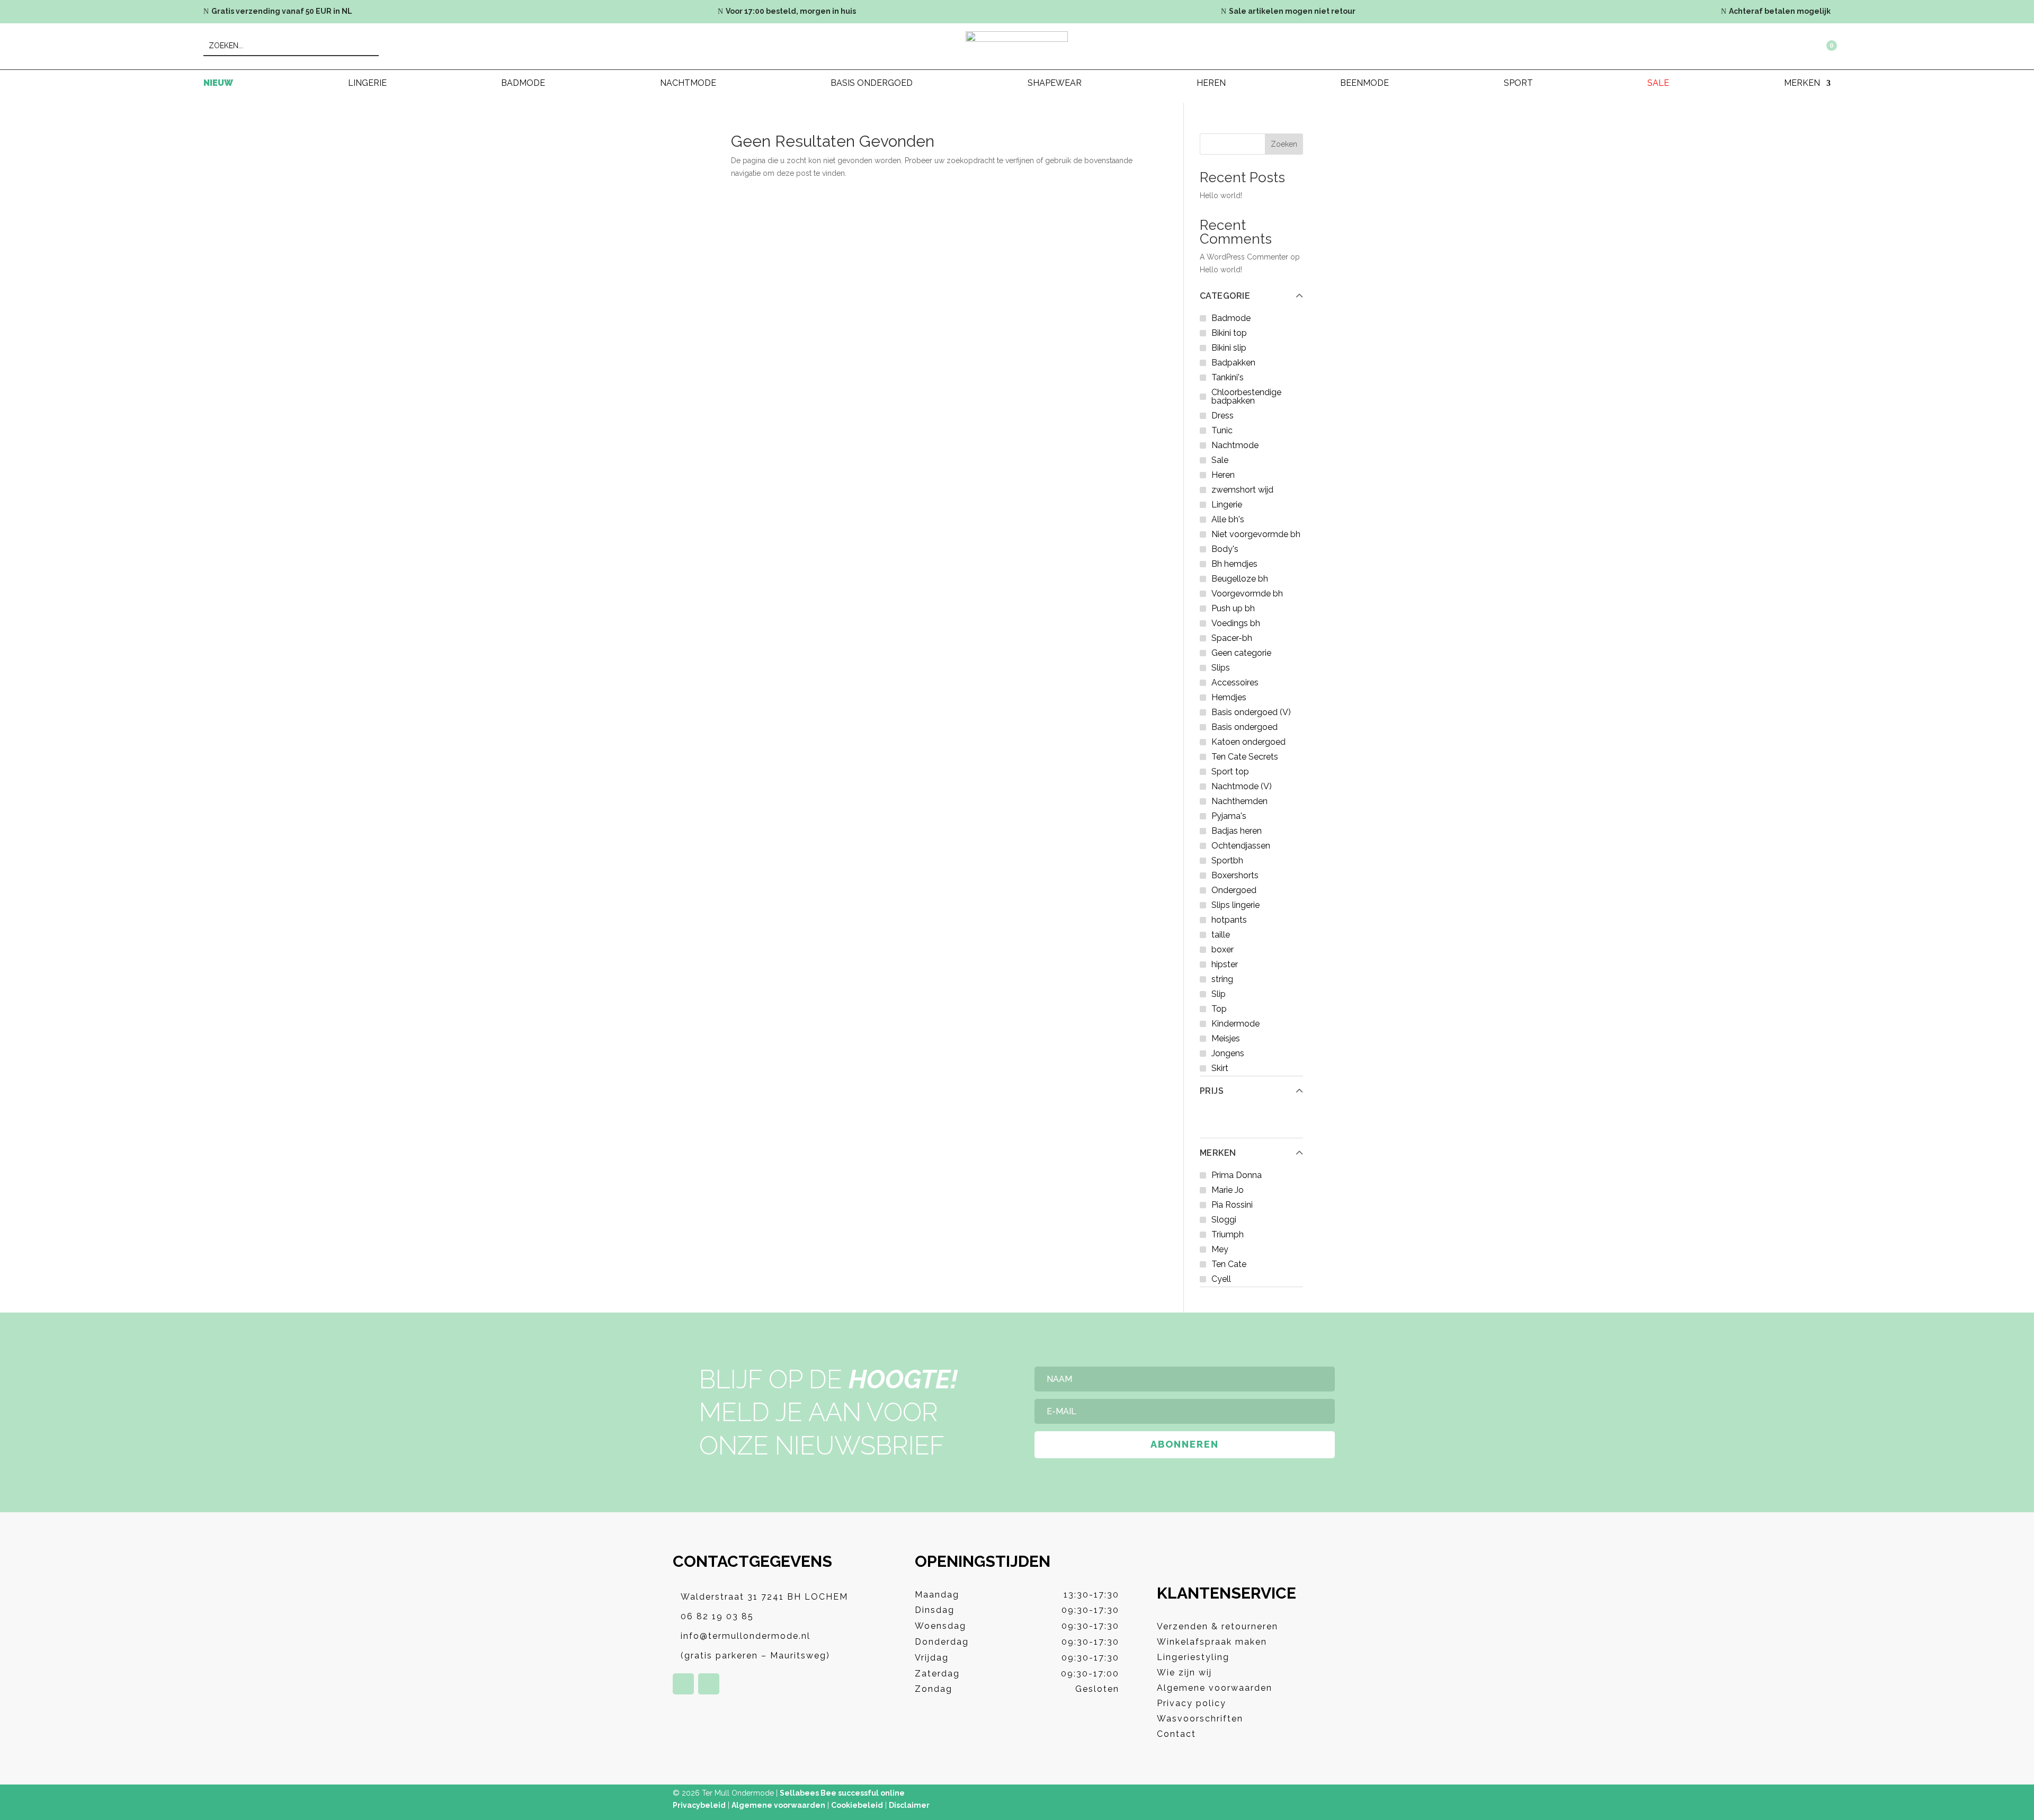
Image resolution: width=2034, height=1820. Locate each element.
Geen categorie (1241, 653)
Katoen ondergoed (1248, 742)
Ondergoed (1234, 890)
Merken (1218, 1153)
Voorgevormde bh (1247, 594)
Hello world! (1221, 195)
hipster (1225, 964)
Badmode (523, 84)
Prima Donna (1237, 1175)
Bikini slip (1229, 348)
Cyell (1221, 1279)
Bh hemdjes (1234, 564)
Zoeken (1284, 144)
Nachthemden (1239, 801)
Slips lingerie (1235, 905)
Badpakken (1233, 363)
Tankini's (1228, 377)
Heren (1211, 84)
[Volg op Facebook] (683, 1684)
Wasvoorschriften (1200, 1719)
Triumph (1228, 1234)
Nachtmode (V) (1242, 786)
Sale (1658, 84)
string (1222, 979)
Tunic (1222, 430)
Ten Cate (1229, 1264)
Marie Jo (1228, 1190)
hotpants (1229, 920)
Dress (1223, 416)
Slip (1219, 994)
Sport (1518, 84)
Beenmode (1364, 84)
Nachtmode (688, 84)
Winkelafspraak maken (1212, 1642)
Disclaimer (909, 1805)
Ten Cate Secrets (1245, 757)
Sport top (1230, 771)
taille (1221, 935)
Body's (1225, 549)
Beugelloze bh (1240, 579)
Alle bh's (1228, 519)
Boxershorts (1235, 875)
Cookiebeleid (857, 1805)
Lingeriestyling (1193, 1657)
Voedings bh (1236, 623)
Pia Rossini (1232, 1205)
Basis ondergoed (872, 84)
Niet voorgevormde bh (1256, 534)
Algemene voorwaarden (1215, 1688)
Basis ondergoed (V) (1251, 712)
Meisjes (1226, 1038)
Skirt (1220, 1068)
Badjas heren (1237, 831)
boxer (1223, 949)
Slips (1221, 668)
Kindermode (1235, 1024)
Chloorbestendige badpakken (1246, 396)
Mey (1220, 1249)
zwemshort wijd (1242, 490)
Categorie (1225, 296)
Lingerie (367, 84)
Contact (1176, 1734)
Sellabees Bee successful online (842, 1793)
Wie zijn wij (1184, 1672)
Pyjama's (1229, 816)
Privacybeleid (699, 1805)
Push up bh (1233, 608)
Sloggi (1224, 1220)
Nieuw (218, 84)
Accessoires (1235, 682)
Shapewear (1055, 84)
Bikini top (1229, 333)
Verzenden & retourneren (1217, 1626)
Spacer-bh (1232, 638)
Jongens (1228, 1053)
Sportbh (1227, 860)
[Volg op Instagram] (709, 1684)
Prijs (1212, 1091)
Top (1219, 1009)
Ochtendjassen (1241, 846)
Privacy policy (1192, 1703)
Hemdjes (1229, 697)
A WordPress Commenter (1244, 257)
